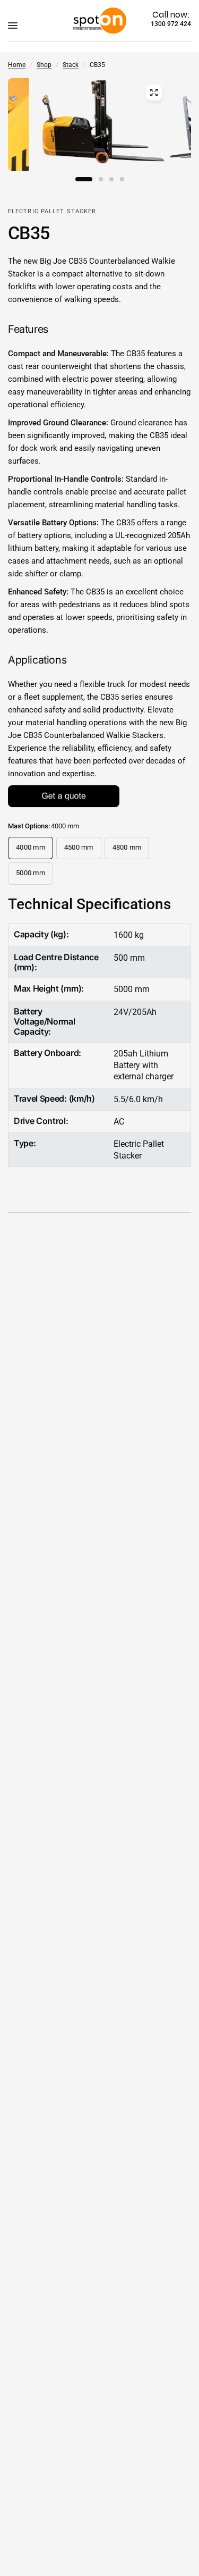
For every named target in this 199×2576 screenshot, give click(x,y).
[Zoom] (154, 93)
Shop (44, 65)
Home (17, 65)
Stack (71, 65)
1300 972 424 (171, 24)
